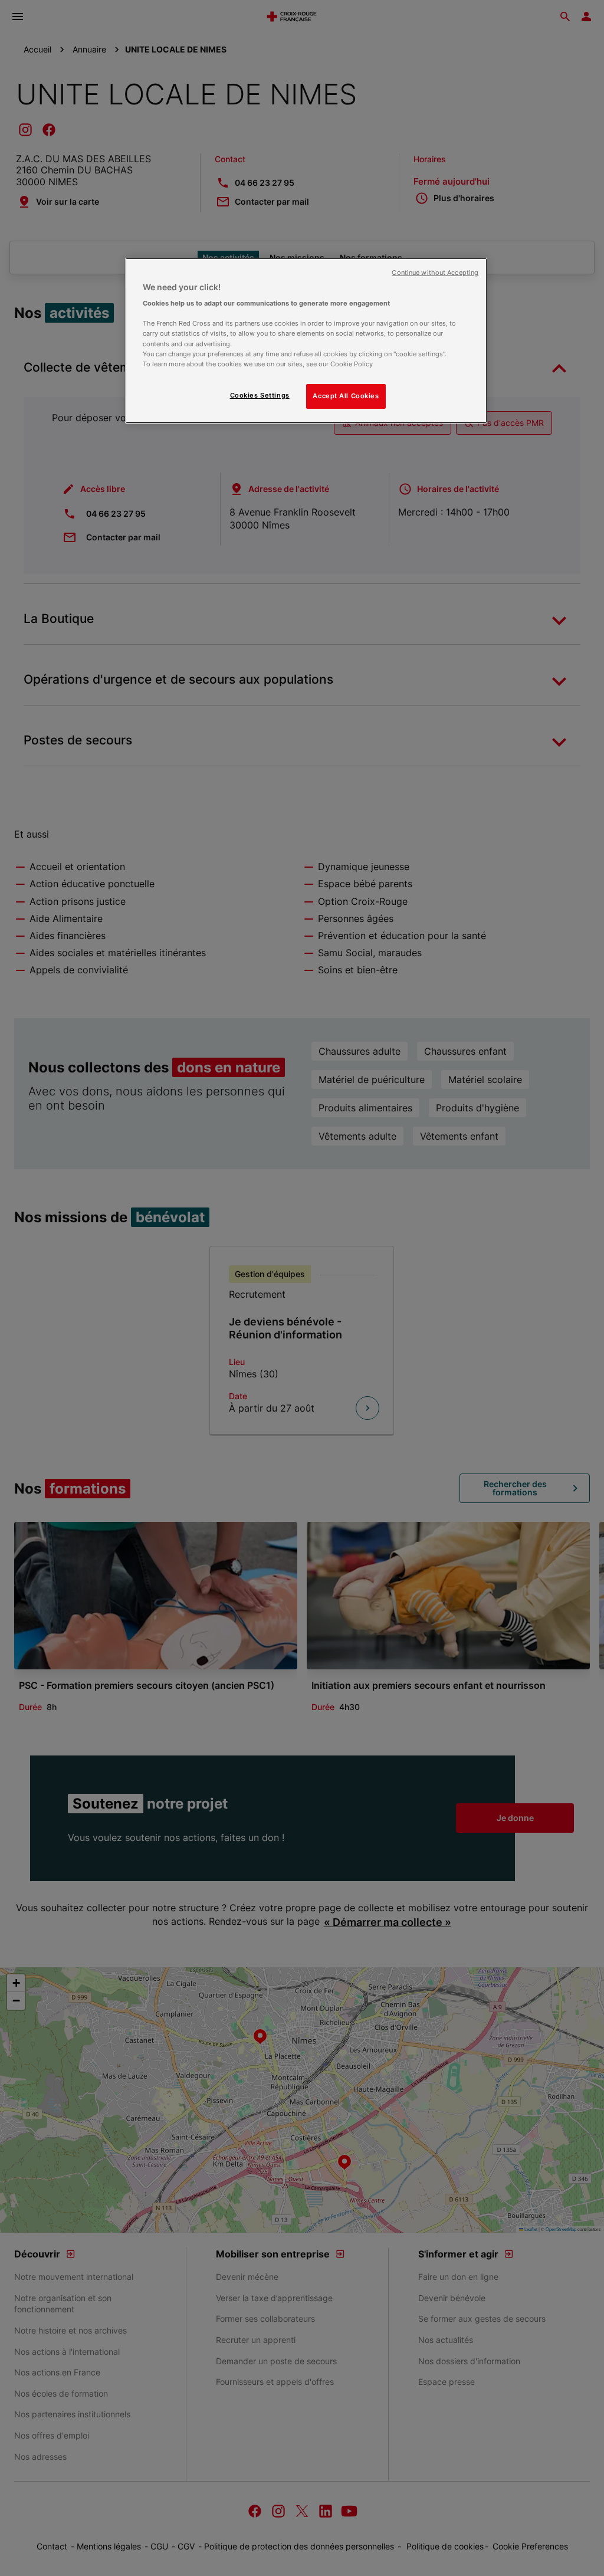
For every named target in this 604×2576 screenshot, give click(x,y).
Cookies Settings (260, 395)
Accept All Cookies (346, 396)
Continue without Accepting (435, 273)
